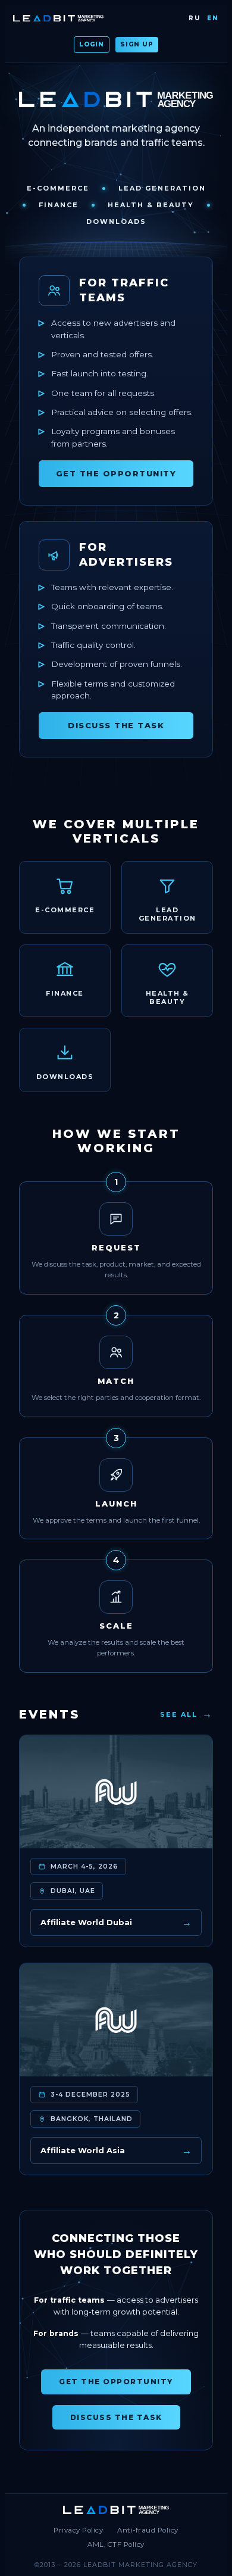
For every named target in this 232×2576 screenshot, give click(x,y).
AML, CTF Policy (116, 2544)
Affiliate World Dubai (116, 1922)
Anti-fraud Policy (148, 2530)
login (92, 44)
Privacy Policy (78, 2530)
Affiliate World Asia (116, 2151)
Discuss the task (116, 725)
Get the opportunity (116, 473)
